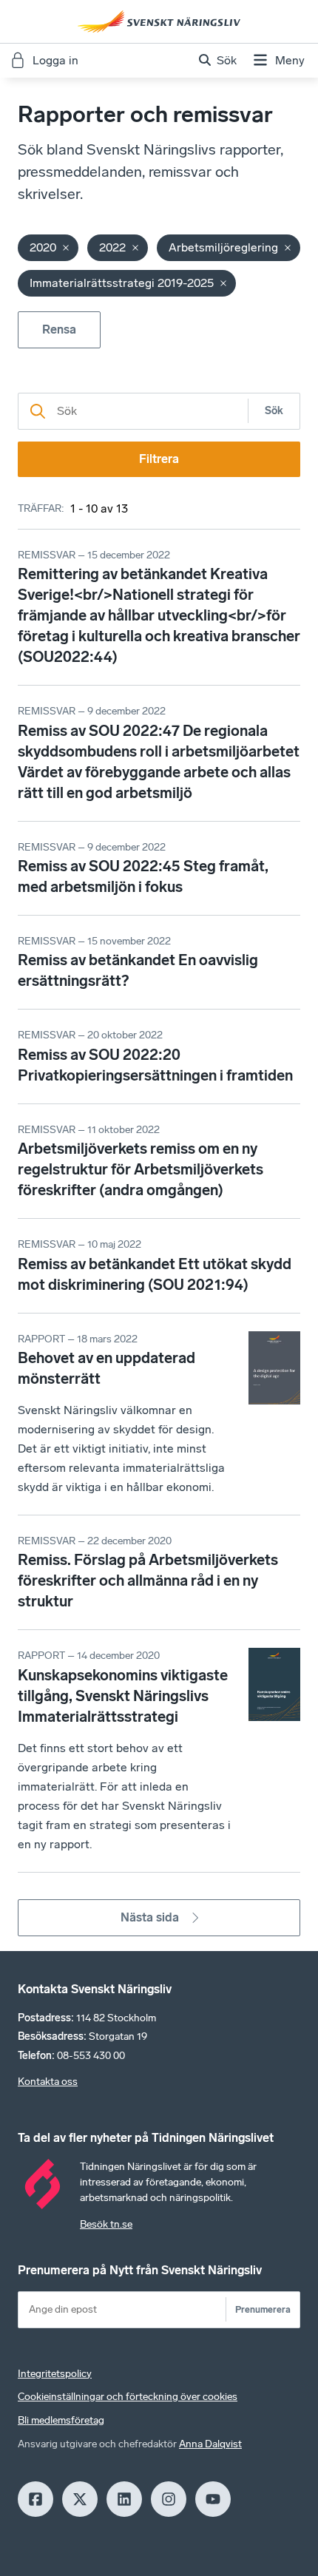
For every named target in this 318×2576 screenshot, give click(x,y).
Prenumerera (263, 2309)
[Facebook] (35, 2499)
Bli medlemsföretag (61, 2420)
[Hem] (159, 21)
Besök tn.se (106, 2224)
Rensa (59, 329)
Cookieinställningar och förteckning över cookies (128, 2397)
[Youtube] (213, 2499)
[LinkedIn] (124, 2499)
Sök (274, 411)
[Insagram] (169, 2499)
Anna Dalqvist (210, 2444)
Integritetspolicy (55, 2374)
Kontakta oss (48, 2082)
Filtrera (159, 459)
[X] (80, 2499)
